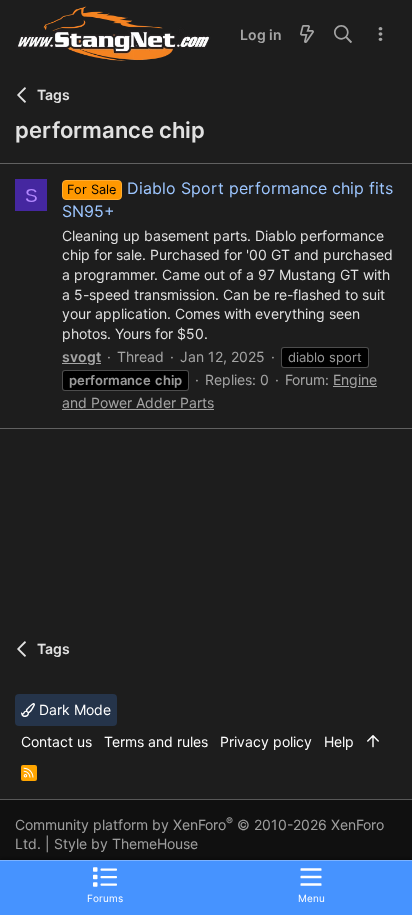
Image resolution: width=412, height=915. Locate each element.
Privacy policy (266, 741)
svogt (81, 356)
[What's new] (307, 35)
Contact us (56, 741)
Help (339, 741)
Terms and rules (156, 741)
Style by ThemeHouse (126, 843)
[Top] (373, 742)
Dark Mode (73, 709)
